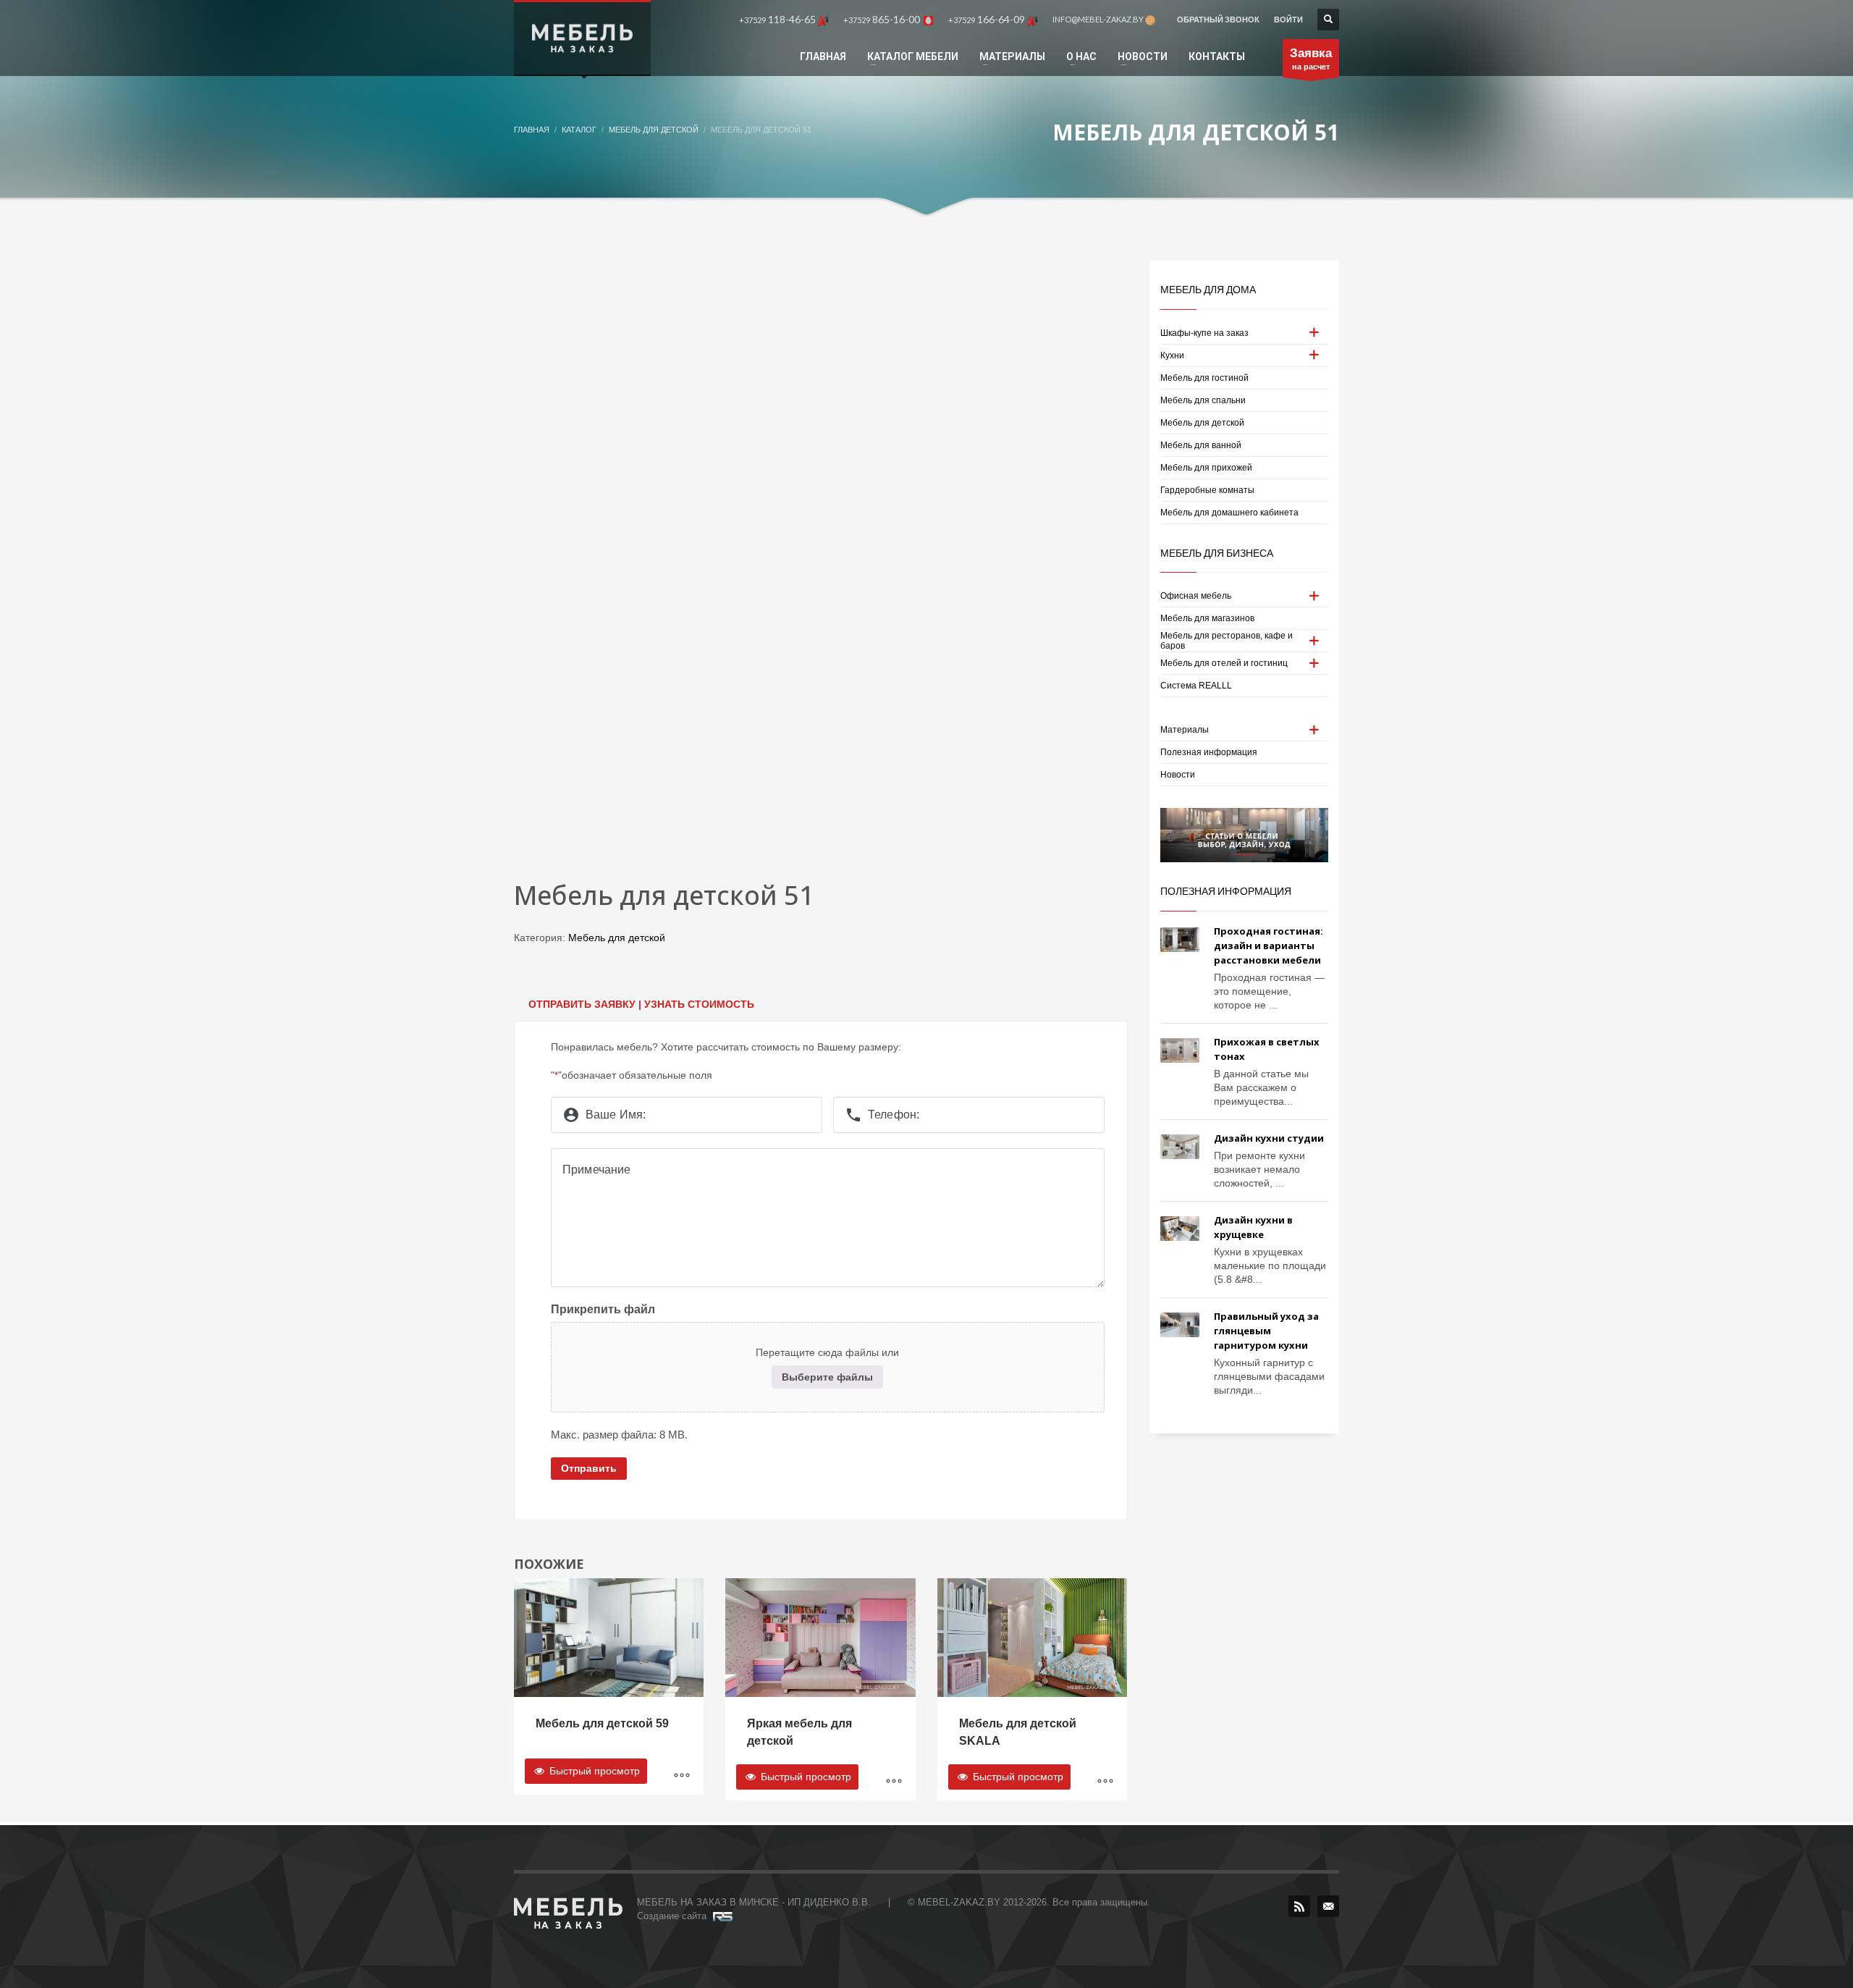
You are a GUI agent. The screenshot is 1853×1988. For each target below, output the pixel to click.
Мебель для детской (617, 938)
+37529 (777, 19)
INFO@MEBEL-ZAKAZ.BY (1099, 19)
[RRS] (1299, 1906)
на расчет (1311, 59)
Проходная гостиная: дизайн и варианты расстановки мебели (1269, 945)
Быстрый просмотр (593, 1771)
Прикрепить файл (603, 1309)
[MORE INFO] (682, 1777)
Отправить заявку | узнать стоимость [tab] (641, 1004)
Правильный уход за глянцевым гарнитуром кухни (1266, 1331)
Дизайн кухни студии (1269, 1138)
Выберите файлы (827, 1377)
